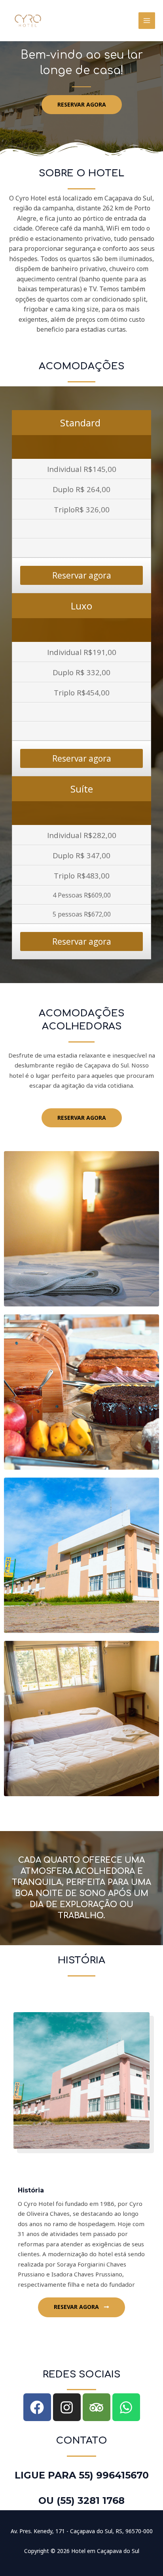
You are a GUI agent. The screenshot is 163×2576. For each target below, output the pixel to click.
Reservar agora (82, 575)
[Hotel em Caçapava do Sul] (28, 20)
